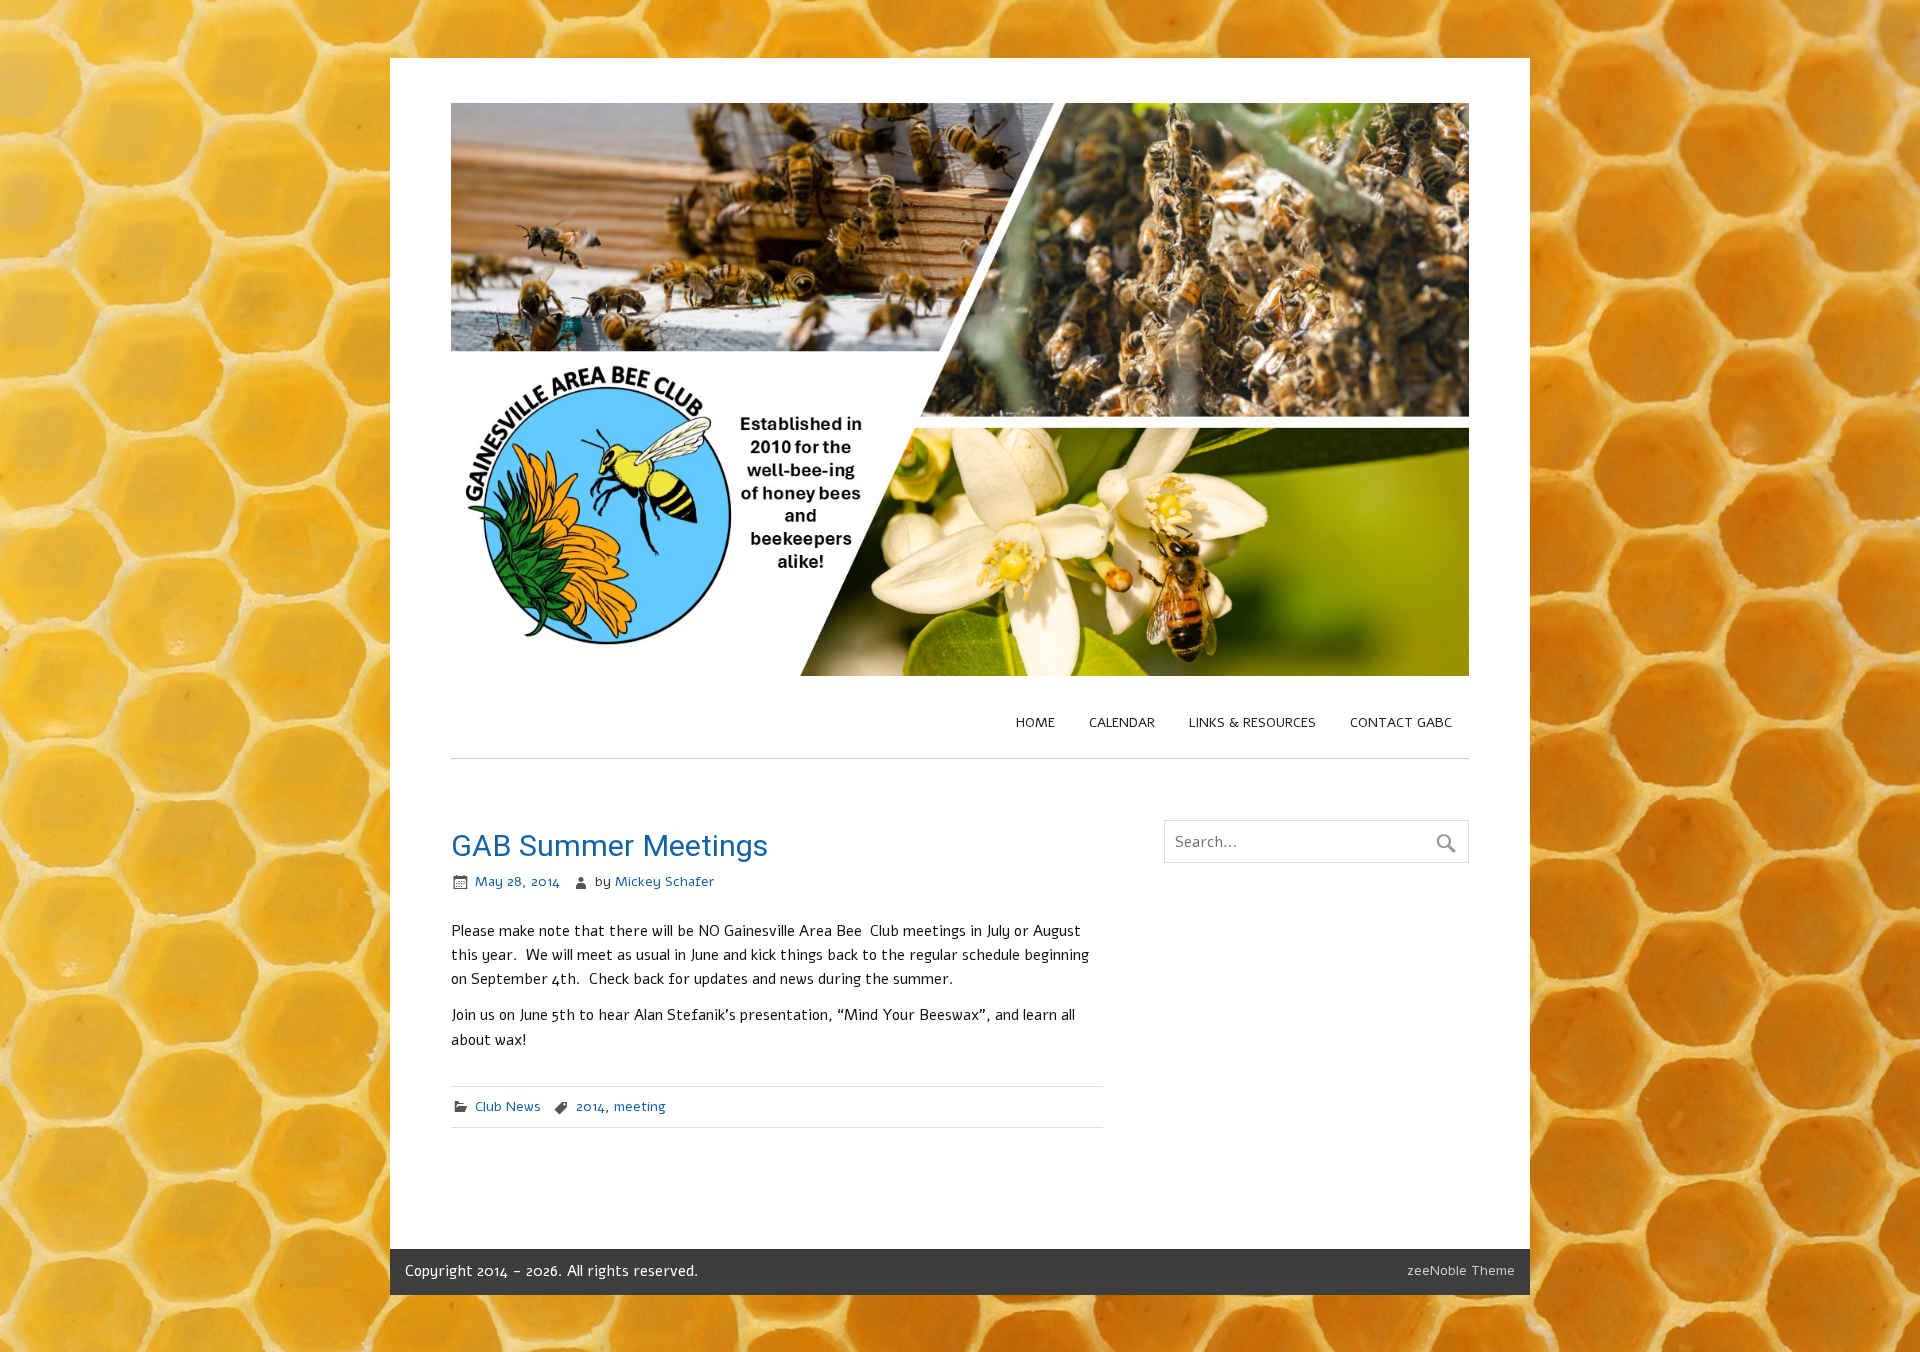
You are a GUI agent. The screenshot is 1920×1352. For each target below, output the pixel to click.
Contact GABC (1401, 722)
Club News (508, 1106)
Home (1035, 722)
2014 (590, 1106)
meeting (640, 1106)
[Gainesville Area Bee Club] (960, 671)
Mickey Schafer (664, 881)
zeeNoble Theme (1461, 1270)
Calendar (1122, 722)
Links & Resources (1252, 722)
